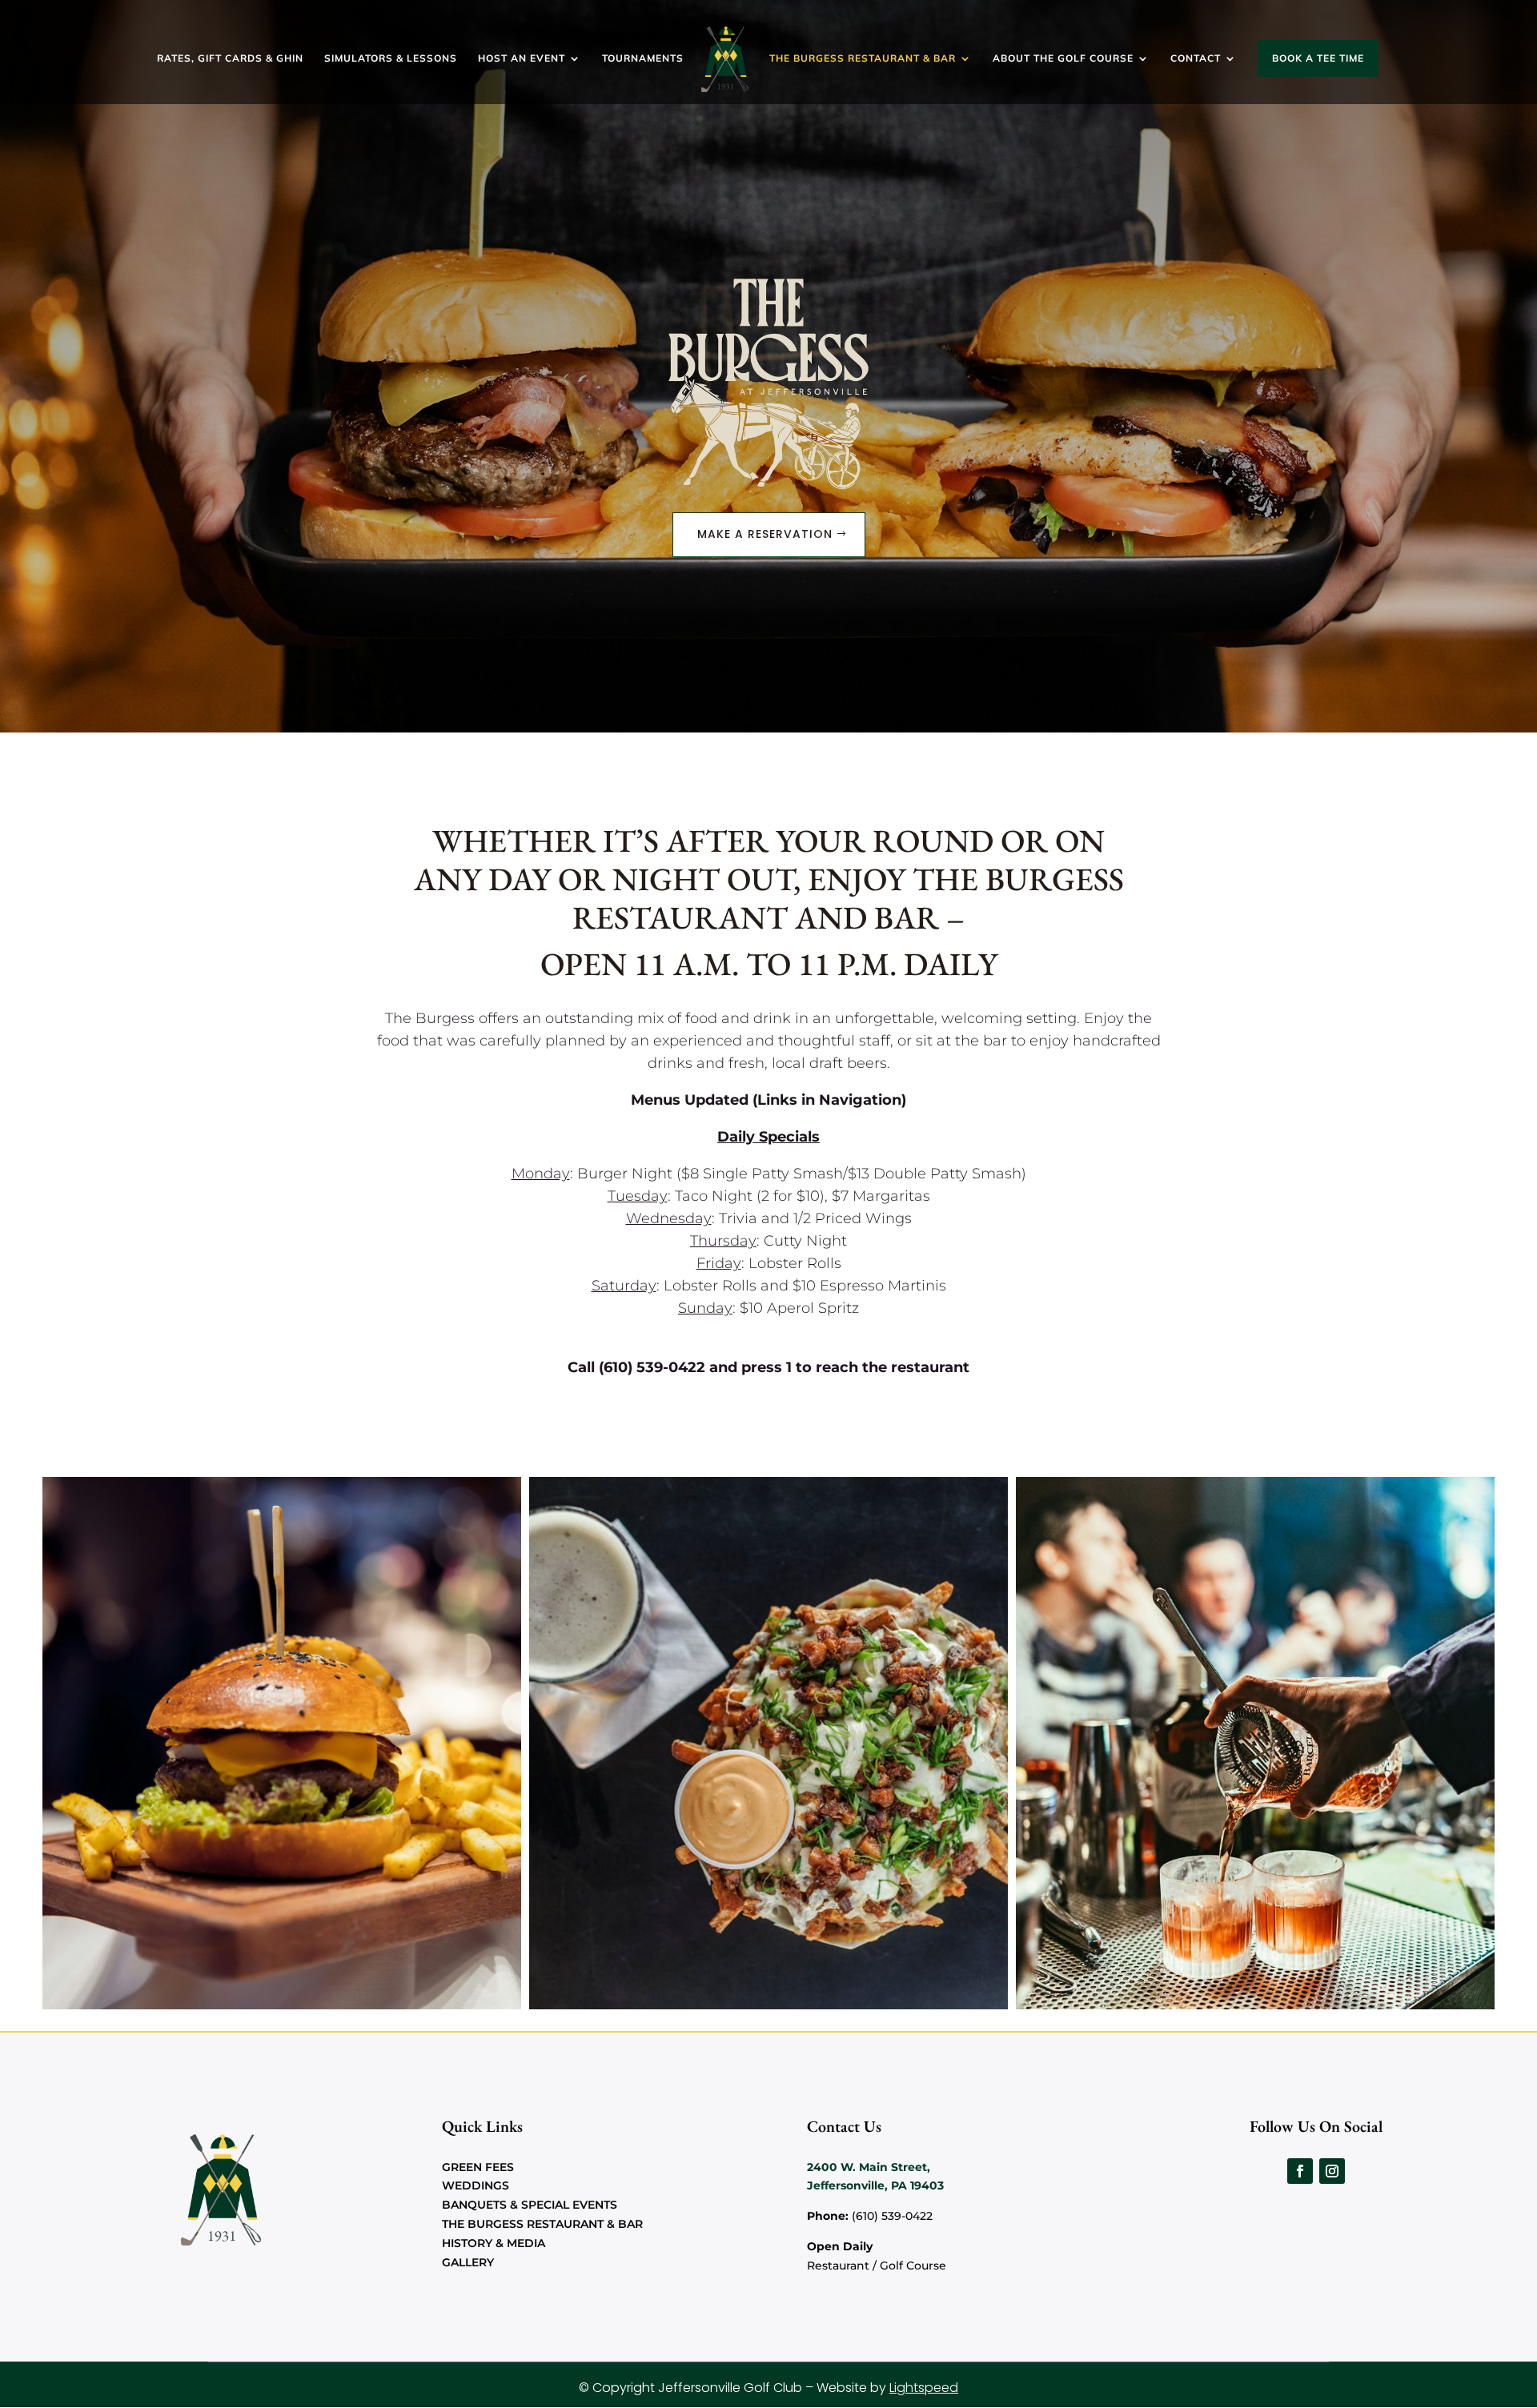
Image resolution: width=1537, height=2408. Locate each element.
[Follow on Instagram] (1332, 2171)
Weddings (476, 2185)
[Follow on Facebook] (1300, 2171)
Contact (1196, 58)
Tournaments (643, 58)
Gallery (468, 2262)
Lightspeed (924, 2388)
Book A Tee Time (1318, 58)
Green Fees (478, 2167)
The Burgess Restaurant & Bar (863, 58)
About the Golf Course (1063, 58)
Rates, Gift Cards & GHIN (230, 58)
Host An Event (522, 58)
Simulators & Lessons (391, 58)
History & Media (494, 2243)
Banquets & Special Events (530, 2205)
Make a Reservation (765, 534)
